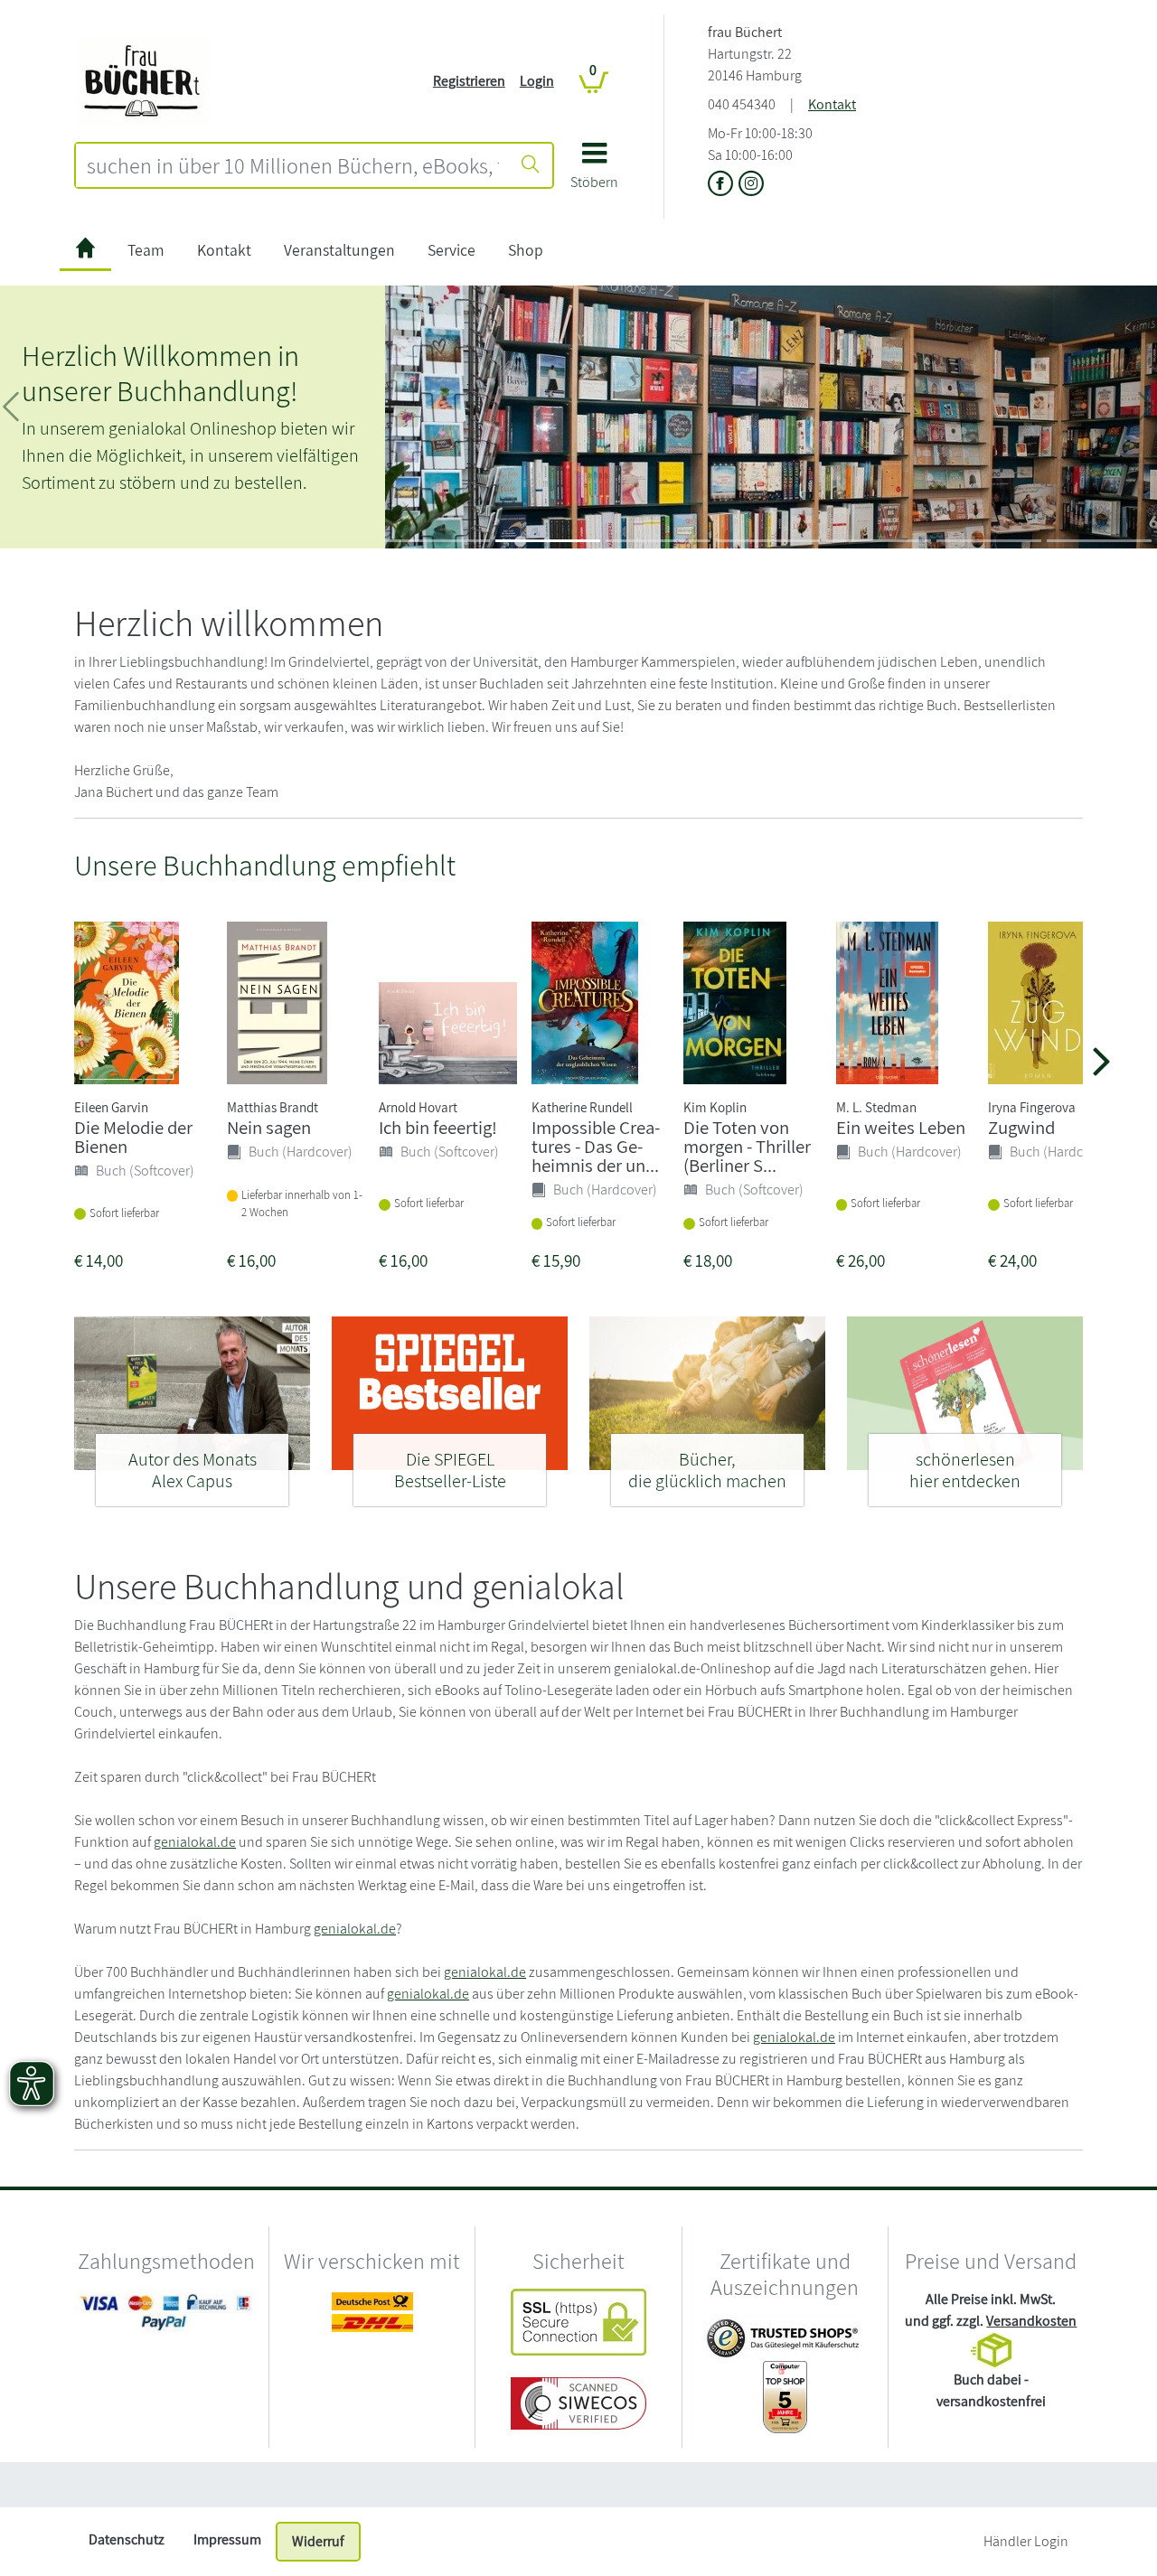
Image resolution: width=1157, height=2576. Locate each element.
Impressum (227, 2539)
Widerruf (318, 2541)
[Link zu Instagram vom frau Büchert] (751, 185)
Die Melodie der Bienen (133, 1137)
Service (452, 250)
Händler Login (1026, 2541)
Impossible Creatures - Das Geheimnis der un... (596, 1146)
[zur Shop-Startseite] (142, 80)
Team (146, 250)
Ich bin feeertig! (438, 1127)
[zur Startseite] (85, 251)
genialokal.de (195, 1842)
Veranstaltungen (339, 250)
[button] (594, 172)
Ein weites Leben (901, 1127)
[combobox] (293, 165)
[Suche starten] (531, 165)
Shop (526, 250)
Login (537, 81)
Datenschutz (127, 2539)
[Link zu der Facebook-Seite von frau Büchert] (723, 185)
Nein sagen (269, 1127)
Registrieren (469, 81)
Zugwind (1021, 1127)
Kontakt (832, 104)
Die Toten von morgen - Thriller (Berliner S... (747, 1146)
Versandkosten (1031, 2321)
